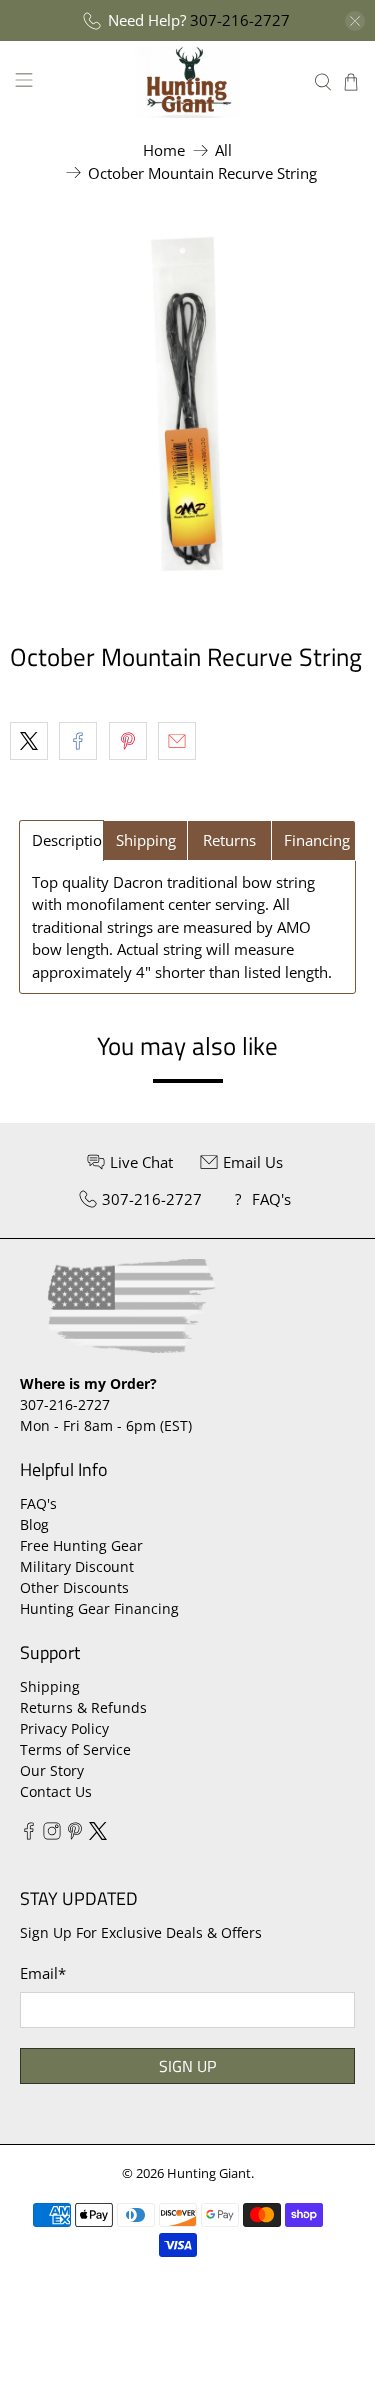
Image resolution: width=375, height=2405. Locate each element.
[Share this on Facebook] (78, 741)
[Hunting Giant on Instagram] (52, 1834)
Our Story (52, 1770)
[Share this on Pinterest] (128, 741)
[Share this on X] (29, 741)
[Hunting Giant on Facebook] (29, 1834)
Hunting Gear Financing (99, 1608)
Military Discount (77, 1566)
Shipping (50, 1686)
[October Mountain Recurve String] (187, 405)
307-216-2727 (240, 20)
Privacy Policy (64, 1728)
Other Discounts (74, 1587)
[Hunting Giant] (188, 81)
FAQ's (38, 1503)
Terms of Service (75, 1749)
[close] (355, 21)
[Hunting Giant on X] (98, 1834)
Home (164, 150)
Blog (34, 1524)
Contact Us (56, 1791)
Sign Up (187, 2066)
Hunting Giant (209, 2173)
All (223, 150)
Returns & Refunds (83, 1707)
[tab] (61, 840)
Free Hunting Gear (81, 1545)
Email (43, 1973)
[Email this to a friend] (177, 741)
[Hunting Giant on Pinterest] (75, 1834)
